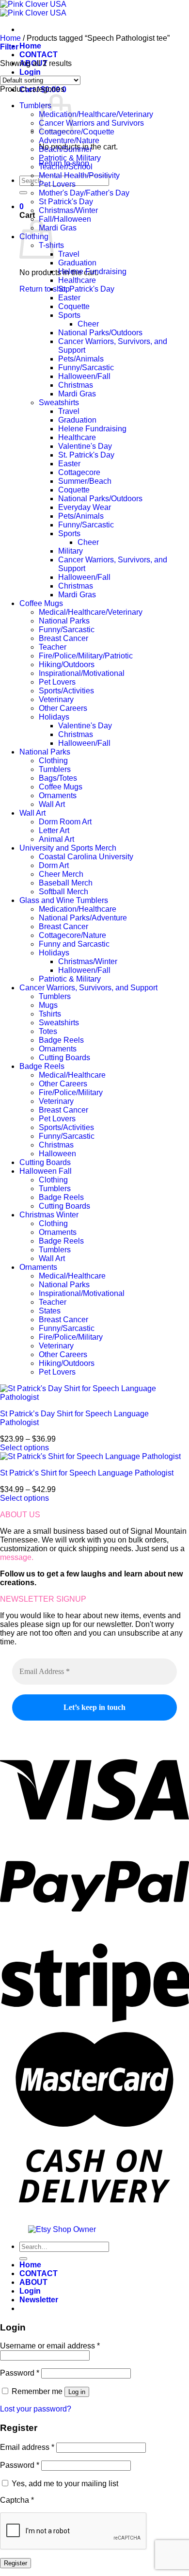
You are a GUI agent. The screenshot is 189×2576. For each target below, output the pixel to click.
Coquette (74, 306)
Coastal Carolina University (86, 857)
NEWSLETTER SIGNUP (43, 1599)
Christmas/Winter (68, 210)
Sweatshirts (59, 402)
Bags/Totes (58, 778)
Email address (27, 2447)
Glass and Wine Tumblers (64, 900)
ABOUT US (20, 1515)
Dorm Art (54, 865)
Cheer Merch (61, 874)
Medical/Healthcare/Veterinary (91, 612)
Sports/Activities (66, 691)
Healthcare (77, 280)
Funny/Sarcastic (86, 368)
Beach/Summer (65, 149)
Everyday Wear (85, 507)
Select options (24, 1448)
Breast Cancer (63, 638)
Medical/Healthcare (72, 1075)
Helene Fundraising (92, 271)
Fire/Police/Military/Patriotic (86, 656)
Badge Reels (61, 1040)
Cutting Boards (64, 1058)
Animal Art (56, 839)
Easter (69, 298)
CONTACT (39, 55)
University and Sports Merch (68, 848)
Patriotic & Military (70, 158)
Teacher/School (66, 167)
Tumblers (35, 106)
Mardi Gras (58, 228)
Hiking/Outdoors (67, 665)
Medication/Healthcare (78, 909)
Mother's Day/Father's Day (84, 193)
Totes (48, 1031)
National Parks (64, 621)
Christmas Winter (49, 1215)
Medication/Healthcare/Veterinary (96, 114)
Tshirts (50, 1014)
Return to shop (45, 289)
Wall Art (52, 804)
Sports (69, 315)
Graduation (77, 263)
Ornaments (58, 796)
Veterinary (56, 699)
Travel (69, 254)
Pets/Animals (81, 359)
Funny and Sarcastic (74, 944)
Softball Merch (63, 892)
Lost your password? (36, 2409)
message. (17, 1557)
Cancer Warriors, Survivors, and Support (88, 988)
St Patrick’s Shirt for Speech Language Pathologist (87, 1473)
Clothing (53, 761)
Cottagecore (79, 472)
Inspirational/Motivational (82, 673)
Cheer (88, 324)
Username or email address (50, 2346)
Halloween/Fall (84, 376)
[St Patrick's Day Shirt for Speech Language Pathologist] (94, 1397)
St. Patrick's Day (86, 289)
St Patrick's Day (66, 202)
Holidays (54, 717)
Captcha (17, 2500)
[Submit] (23, 193)
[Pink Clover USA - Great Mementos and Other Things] (33, 8)
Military (71, 551)
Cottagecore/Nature (72, 935)
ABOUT (33, 2282)
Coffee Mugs (41, 603)
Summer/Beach (85, 481)
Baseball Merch (66, 883)
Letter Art (54, 830)
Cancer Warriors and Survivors (91, 123)
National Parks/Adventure (83, 918)
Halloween (57, 1154)
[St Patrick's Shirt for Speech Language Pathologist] (90, 1456)
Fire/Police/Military (71, 1092)
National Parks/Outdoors (100, 333)
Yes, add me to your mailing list (64, 2484)
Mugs (48, 1005)
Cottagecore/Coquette (77, 132)
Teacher (53, 647)
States (50, 1311)
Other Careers (63, 708)
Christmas (76, 385)
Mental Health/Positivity (79, 175)
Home (30, 46)
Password (20, 2373)
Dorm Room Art (65, 822)
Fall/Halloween (65, 219)
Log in (77, 2392)
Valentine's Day (85, 446)
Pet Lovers (57, 184)
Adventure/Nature (69, 140)
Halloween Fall (46, 1171)
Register (16, 2563)
